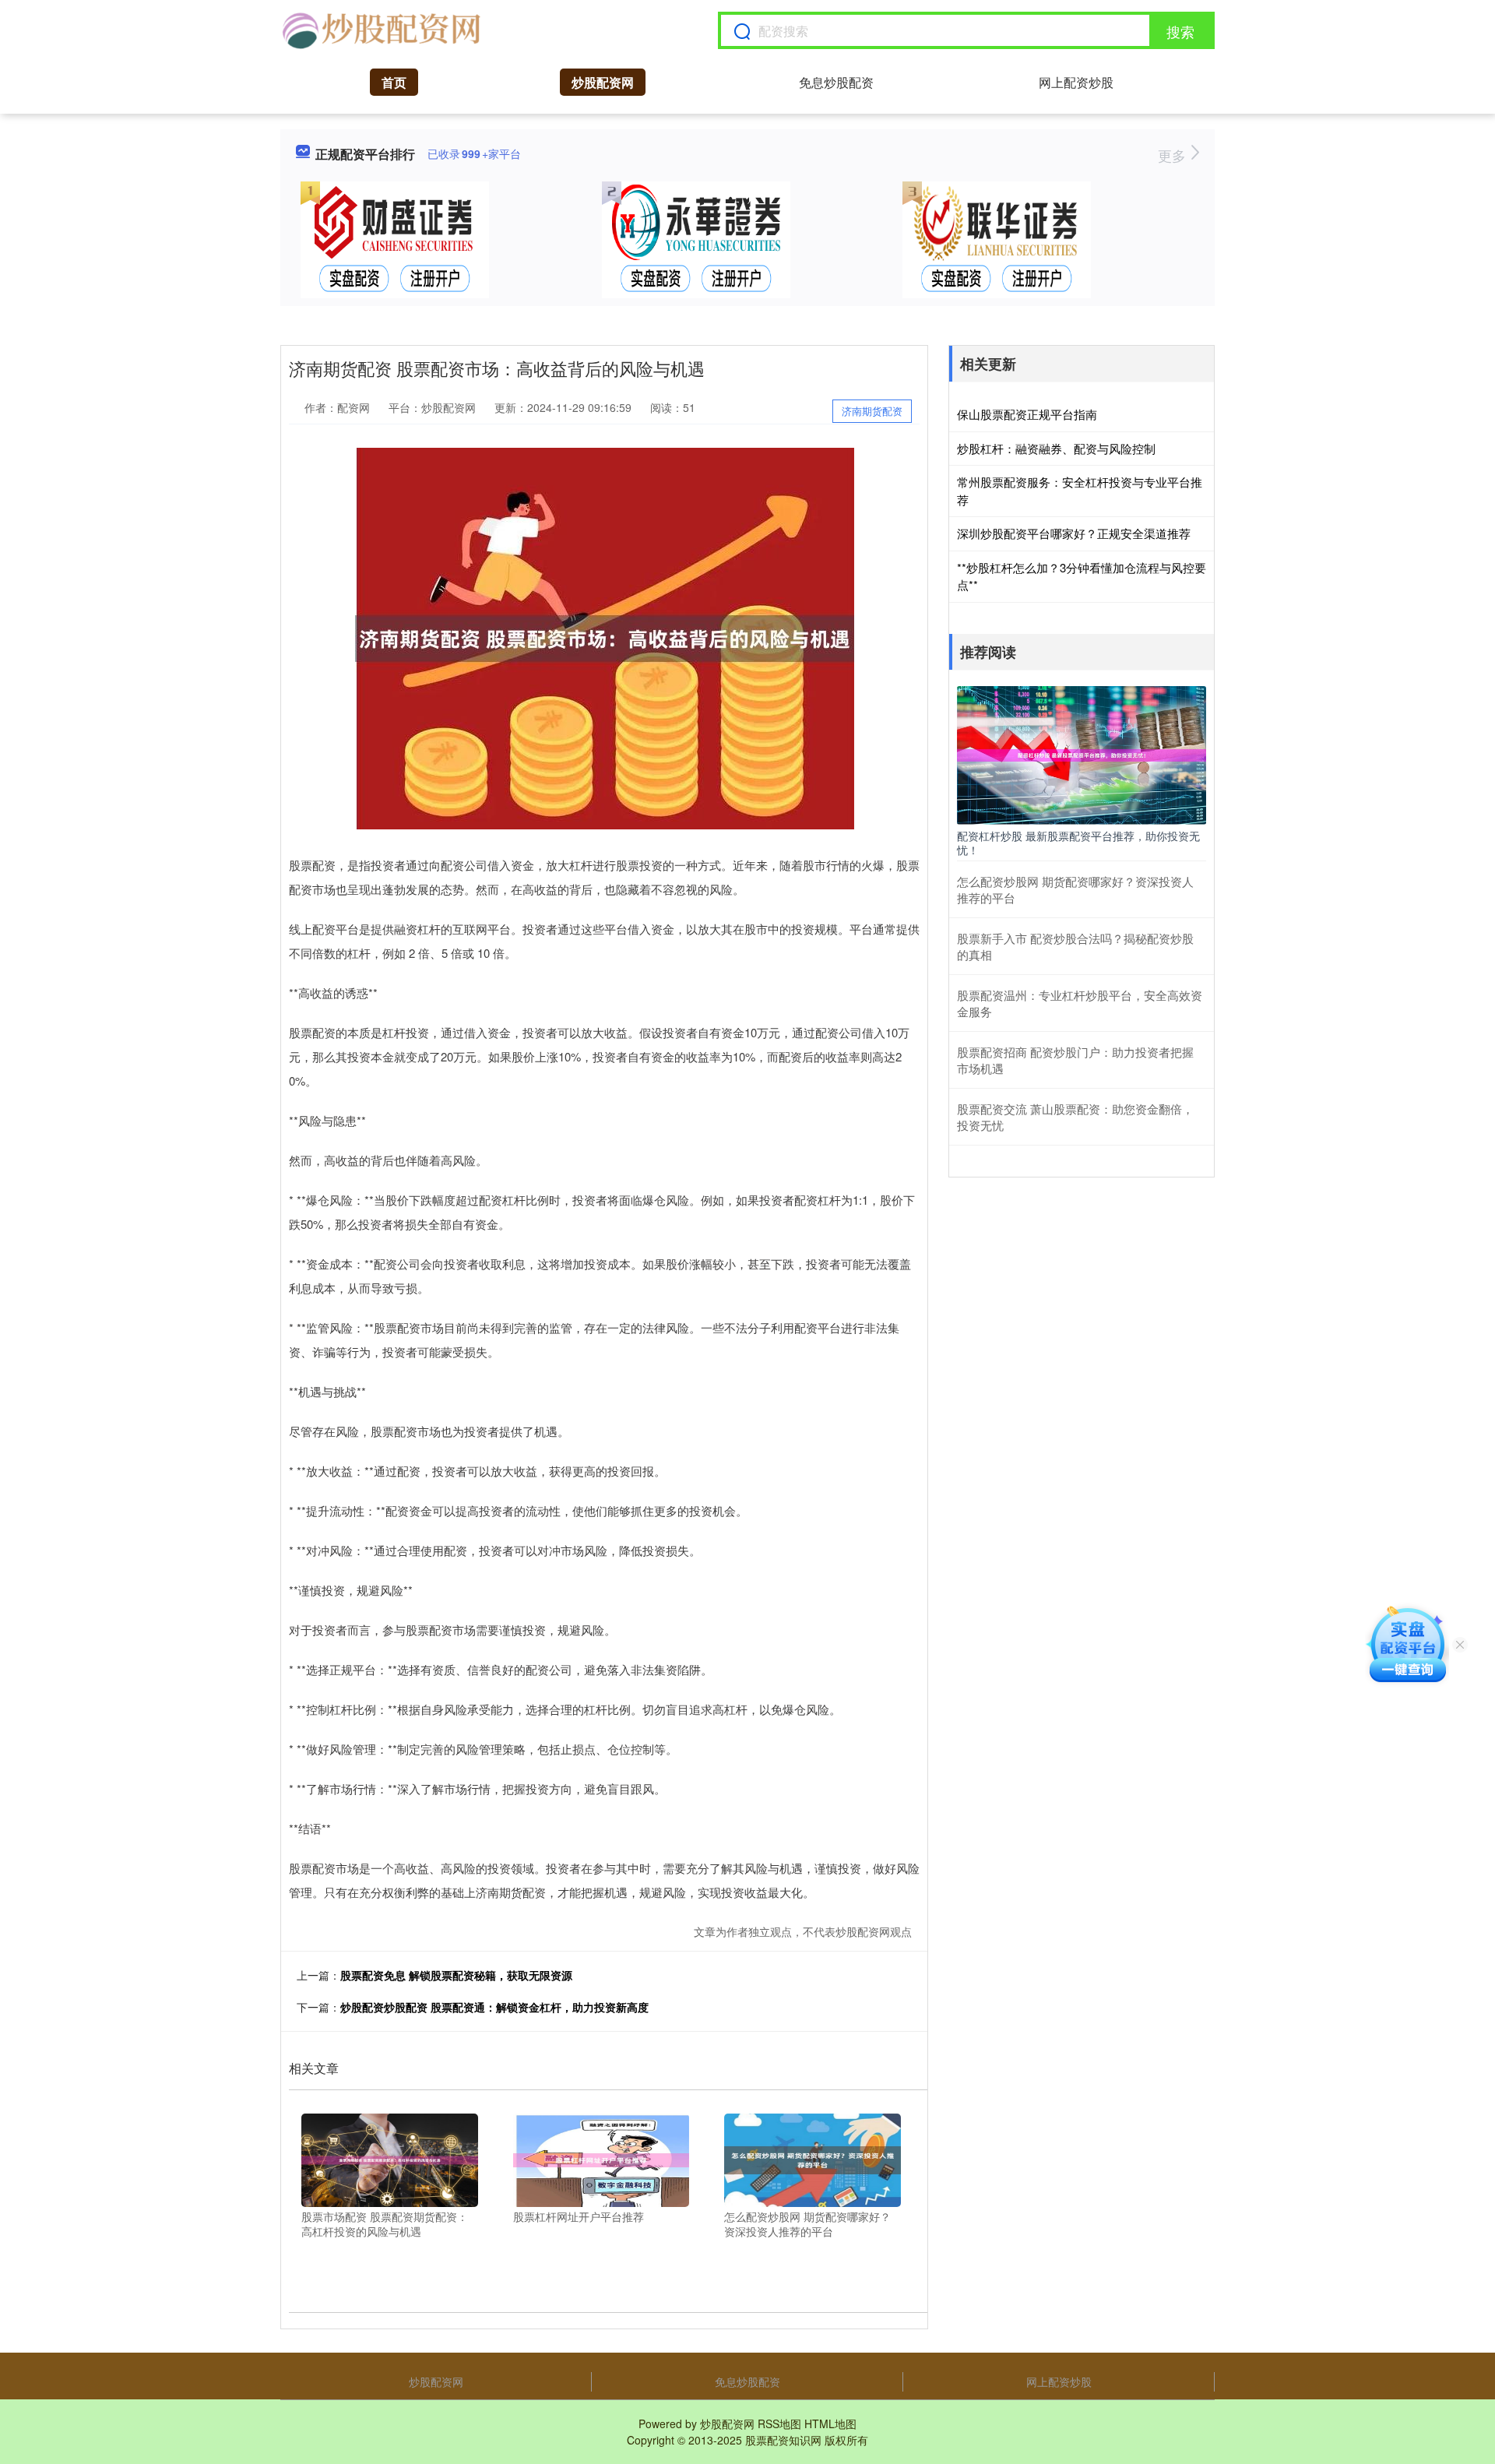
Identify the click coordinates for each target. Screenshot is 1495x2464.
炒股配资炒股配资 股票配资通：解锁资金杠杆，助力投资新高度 (494, 2007)
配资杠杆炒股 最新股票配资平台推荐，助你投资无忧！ (1078, 843)
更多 (1174, 155)
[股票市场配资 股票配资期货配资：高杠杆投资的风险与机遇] (390, 2158)
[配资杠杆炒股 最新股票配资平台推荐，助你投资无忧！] (1082, 753)
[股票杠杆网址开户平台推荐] (602, 2158)
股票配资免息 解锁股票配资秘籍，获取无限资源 (456, 1975)
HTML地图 (830, 2424)
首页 (394, 82)
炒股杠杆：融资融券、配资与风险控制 (1056, 448)
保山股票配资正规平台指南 (1027, 414)
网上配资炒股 (1076, 82)
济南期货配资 (872, 411)
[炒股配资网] (381, 30)
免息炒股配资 (836, 82)
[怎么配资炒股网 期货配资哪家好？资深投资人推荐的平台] (813, 2158)
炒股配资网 (603, 82)
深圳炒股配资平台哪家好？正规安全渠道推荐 (1074, 533)
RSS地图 (779, 2424)
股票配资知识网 (783, 2440)
